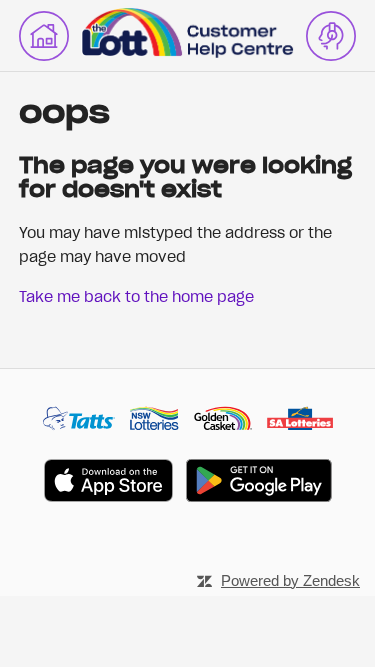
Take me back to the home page (136, 296)
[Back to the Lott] (44, 36)
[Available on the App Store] (108, 483)
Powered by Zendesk (290, 580)
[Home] (187, 52)
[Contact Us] (331, 36)
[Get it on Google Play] (259, 483)
